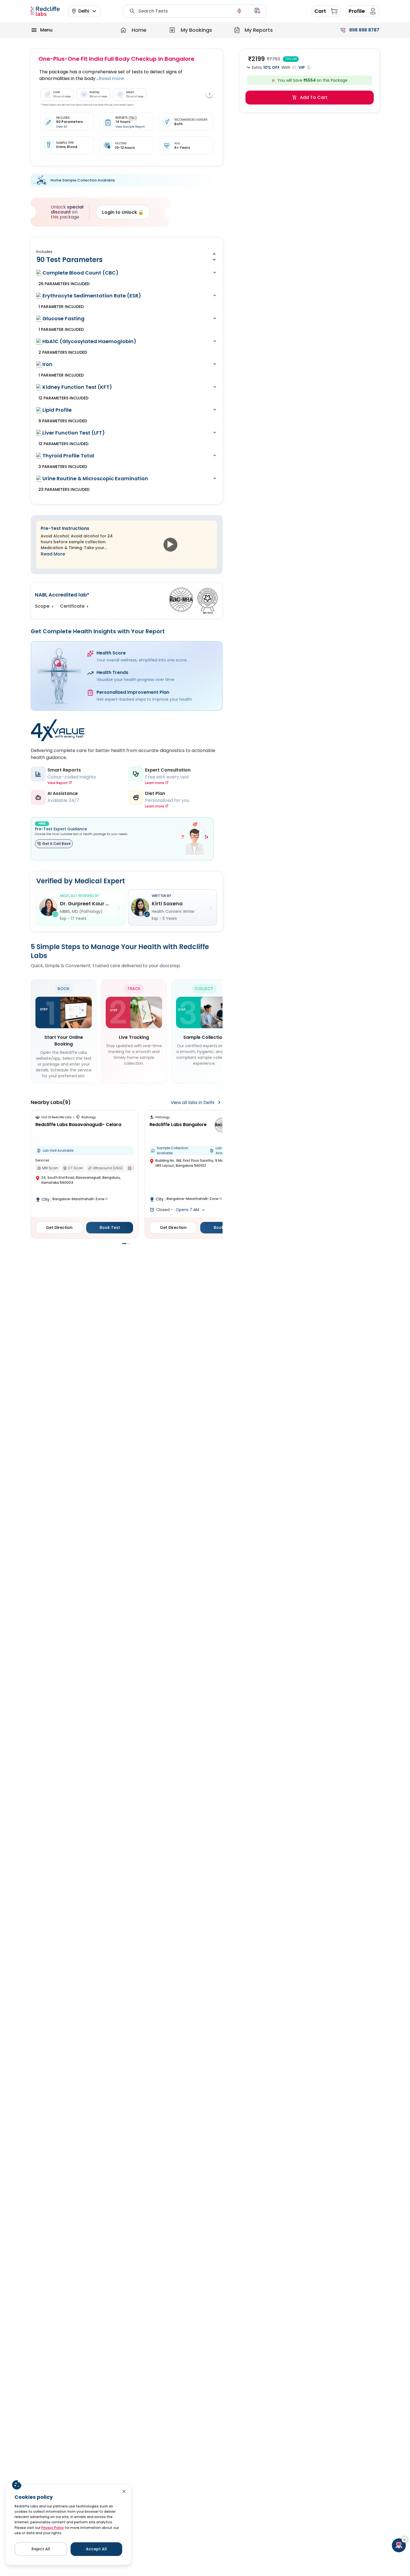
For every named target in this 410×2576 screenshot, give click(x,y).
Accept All (96, 2549)
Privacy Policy (53, 2528)
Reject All (41, 2549)
